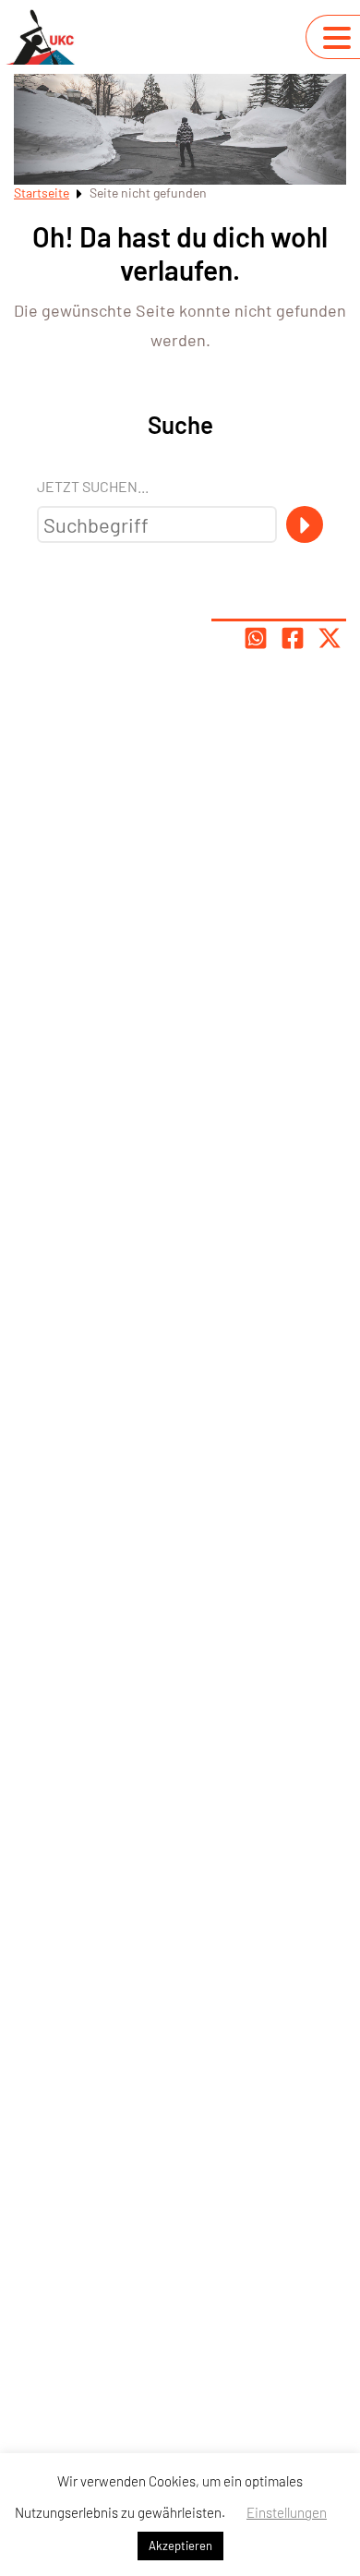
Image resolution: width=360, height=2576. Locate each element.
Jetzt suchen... (93, 486)
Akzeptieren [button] (180, 2546)
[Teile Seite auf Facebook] (293, 638)
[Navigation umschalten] (337, 38)
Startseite (42, 193)
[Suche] (305, 524)
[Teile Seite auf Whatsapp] (256, 638)
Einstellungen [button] (287, 2512)
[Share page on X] (330, 638)
